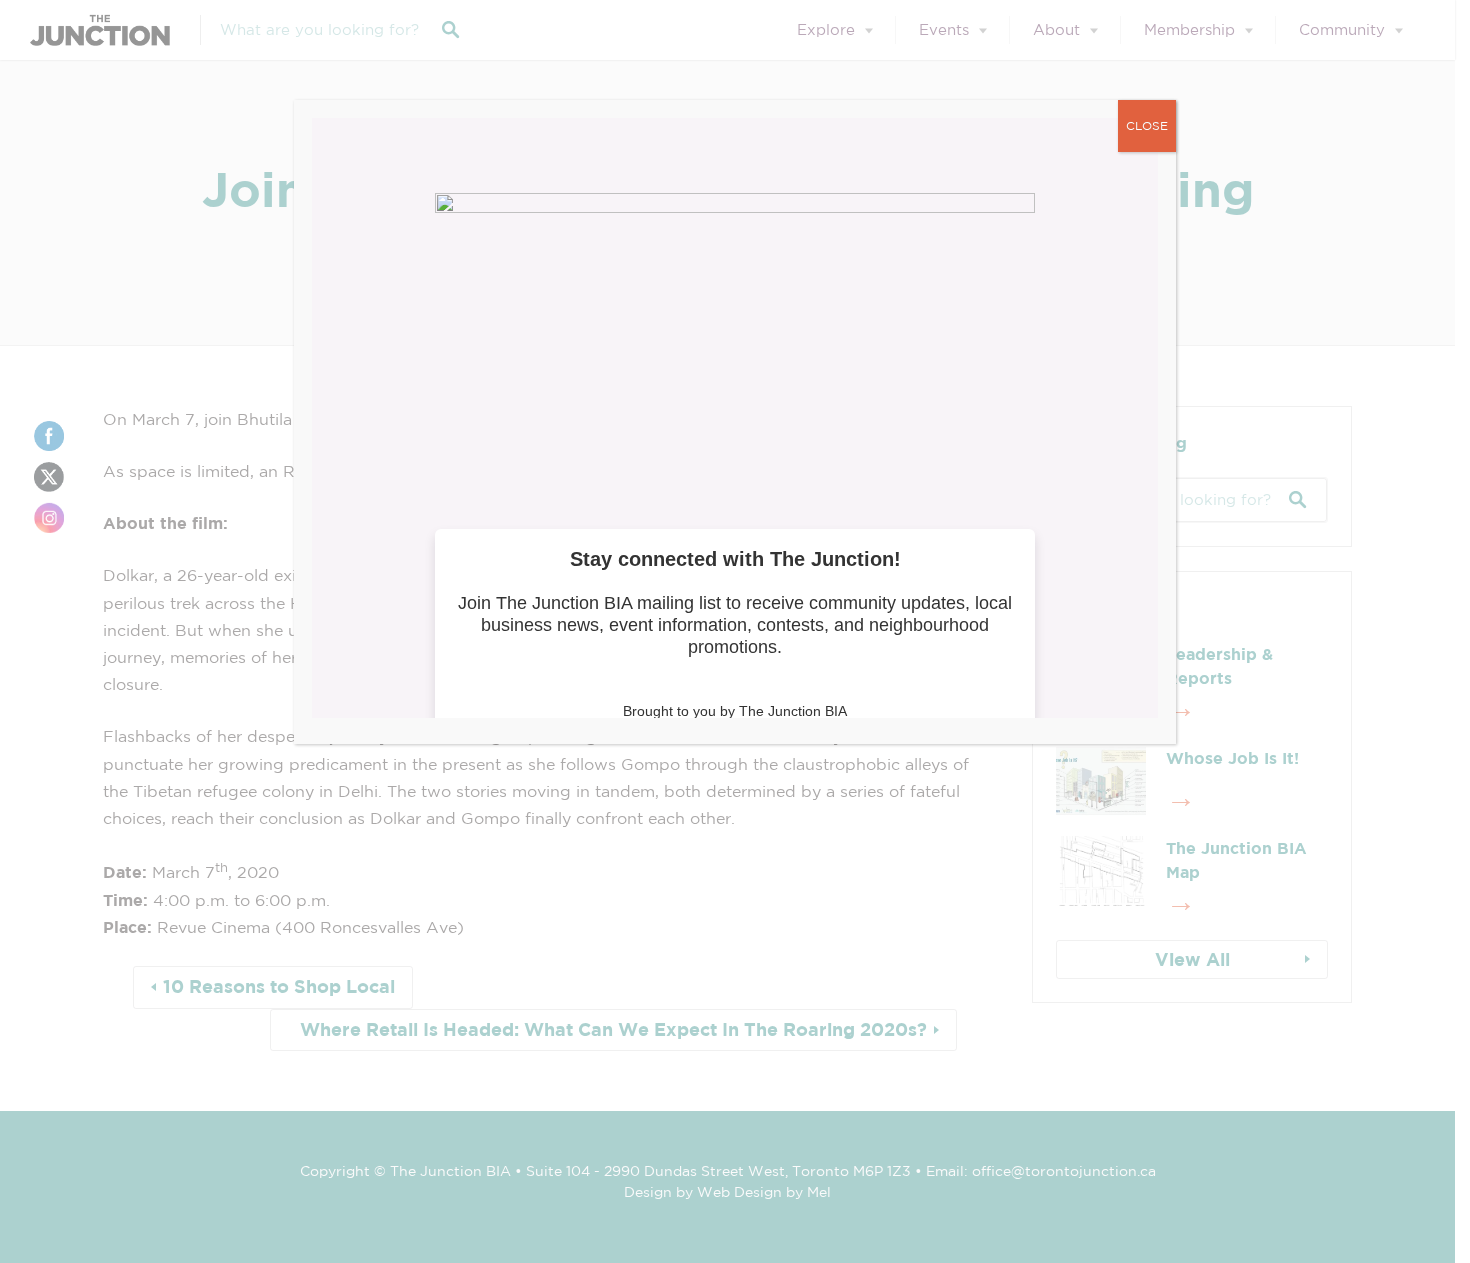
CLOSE (1147, 125)
